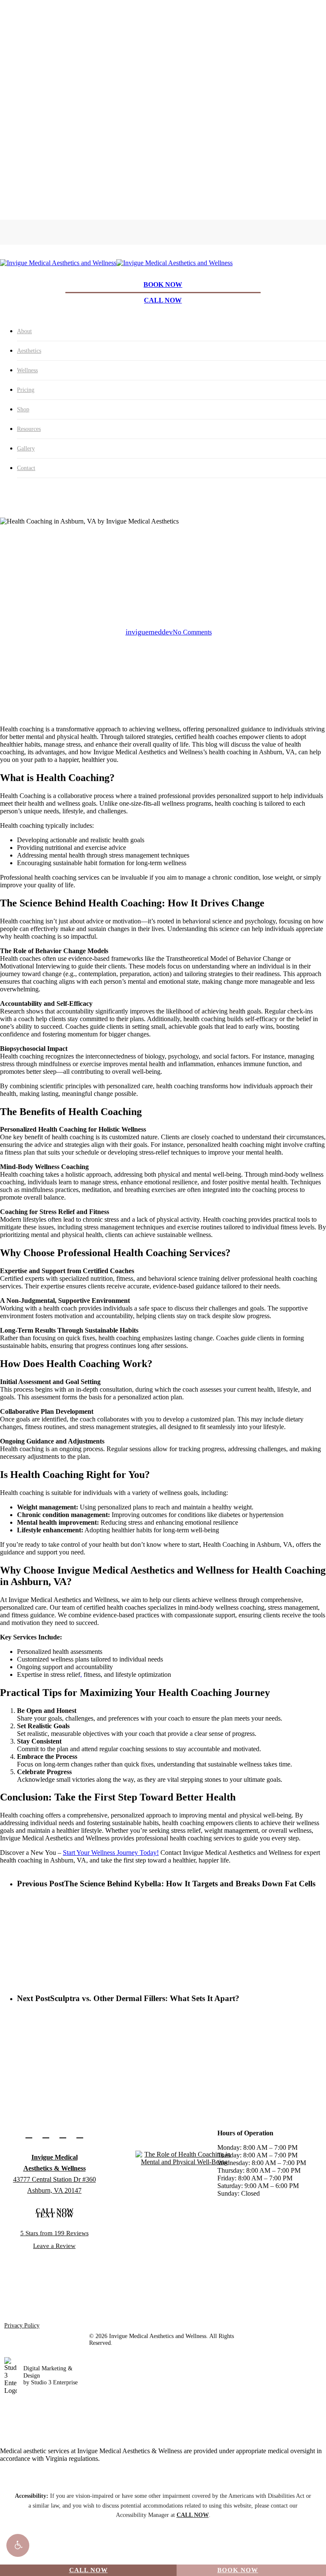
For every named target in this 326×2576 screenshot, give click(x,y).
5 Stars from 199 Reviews (55, 2233)
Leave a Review (54, 2246)
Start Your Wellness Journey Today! (111, 1853)
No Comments (192, 632)
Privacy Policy (22, 2325)
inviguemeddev (149, 632)
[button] (18, 2545)
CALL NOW (89, 2570)
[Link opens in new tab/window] (29, 2134)
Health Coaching (163, 573)
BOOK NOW (238, 2570)
